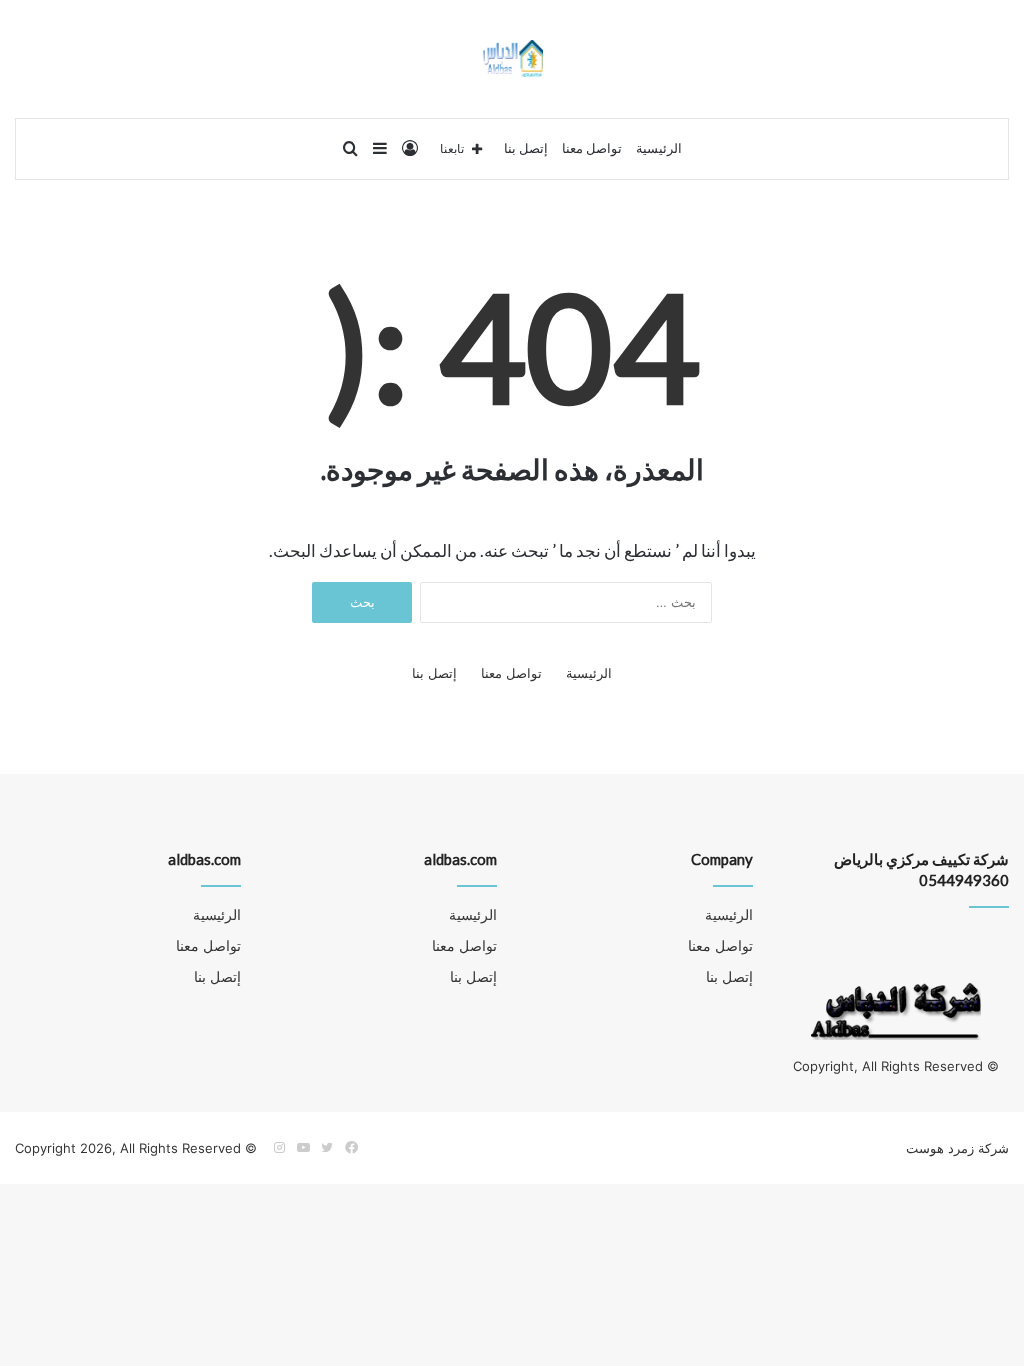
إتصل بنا (526, 149)
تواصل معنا (592, 149)
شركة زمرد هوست (957, 1148)
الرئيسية (659, 149)
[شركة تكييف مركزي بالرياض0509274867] (512, 59)
